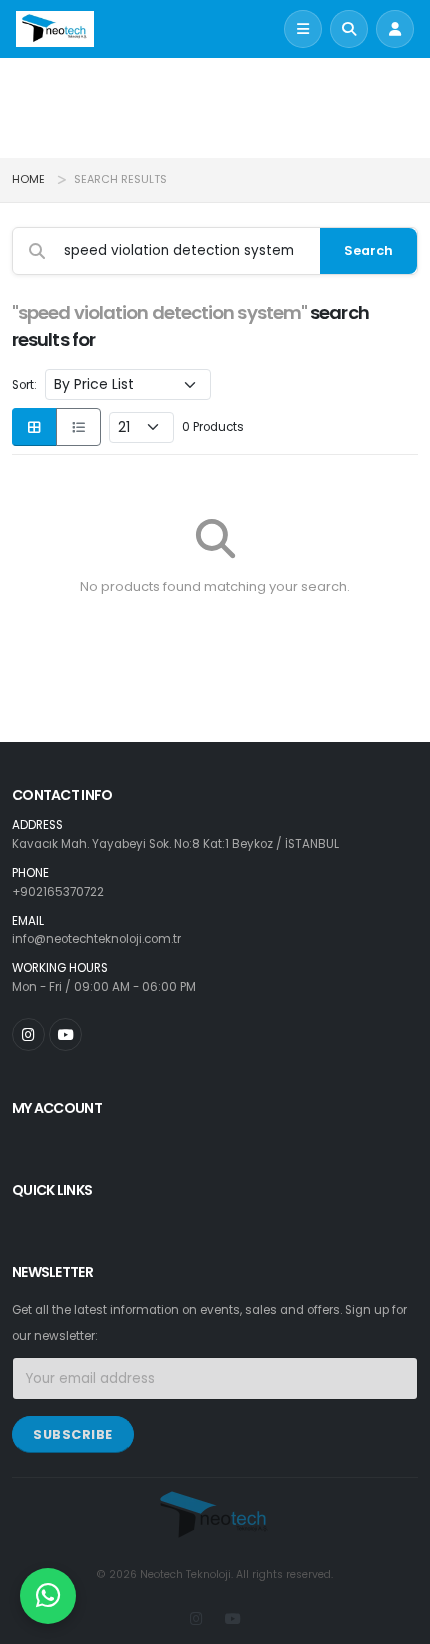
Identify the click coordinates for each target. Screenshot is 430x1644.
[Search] (349, 29)
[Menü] (303, 29)
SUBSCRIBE (73, 1434)
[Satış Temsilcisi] (48, 1596)
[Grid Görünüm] (34, 427)
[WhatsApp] (48, 1596)
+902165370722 (58, 892)
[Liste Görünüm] (78, 427)
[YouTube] (65, 1034)
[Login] (395, 29)
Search (368, 250)
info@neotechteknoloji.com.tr (96, 939)
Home (28, 179)
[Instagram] (28, 1034)
